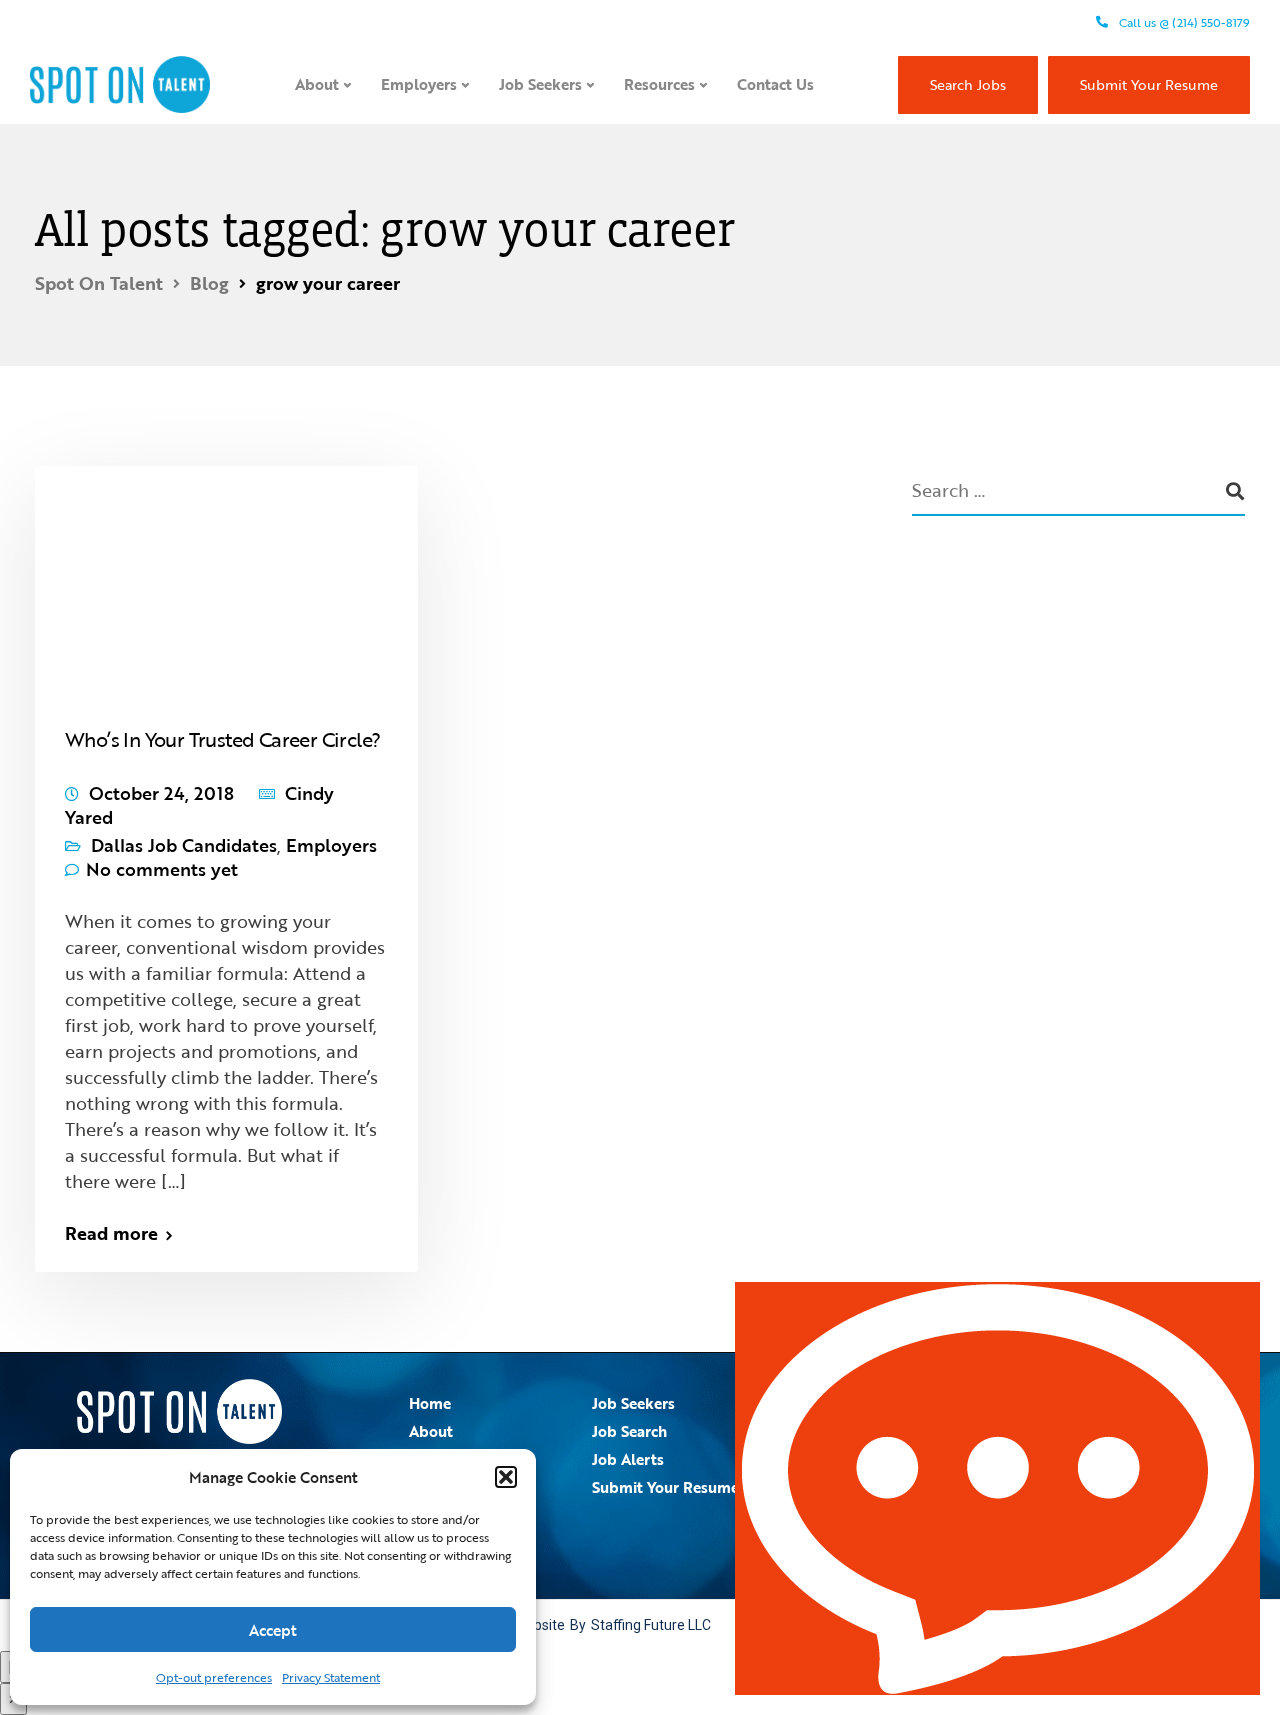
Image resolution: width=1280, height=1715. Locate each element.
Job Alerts (628, 1459)
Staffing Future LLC (651, 1625)
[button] (506, 1477)
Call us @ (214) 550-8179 (1183, 22)
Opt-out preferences (214, 1677)
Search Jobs (968, 84)
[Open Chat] (997, 1488)
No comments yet (162, 869)
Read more (111, 1233)
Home (430, 1403)
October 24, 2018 (161, 793)
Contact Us (775, 84)
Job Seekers (540, 84)
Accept (273, 1630)
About (317, 84)
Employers (419, 84)
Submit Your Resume (1149, 84)
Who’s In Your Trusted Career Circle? (222, 739)
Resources (659, 84)
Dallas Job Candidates (184, 845)
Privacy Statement (331, 1677)
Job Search (629, 1431)
